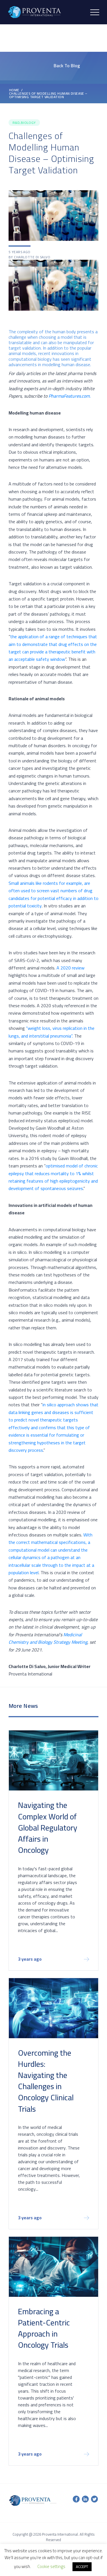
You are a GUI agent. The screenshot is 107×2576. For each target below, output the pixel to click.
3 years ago (30, 1960)
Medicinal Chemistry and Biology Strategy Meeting (48, 1638)
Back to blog (67, 66)
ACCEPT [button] (82, 2567)
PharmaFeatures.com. (69, 396)
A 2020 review (70, 968)
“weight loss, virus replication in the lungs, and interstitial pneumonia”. (52, 1032)
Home (14, 90)
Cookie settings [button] (51, 2566)
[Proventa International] (35, 12)
